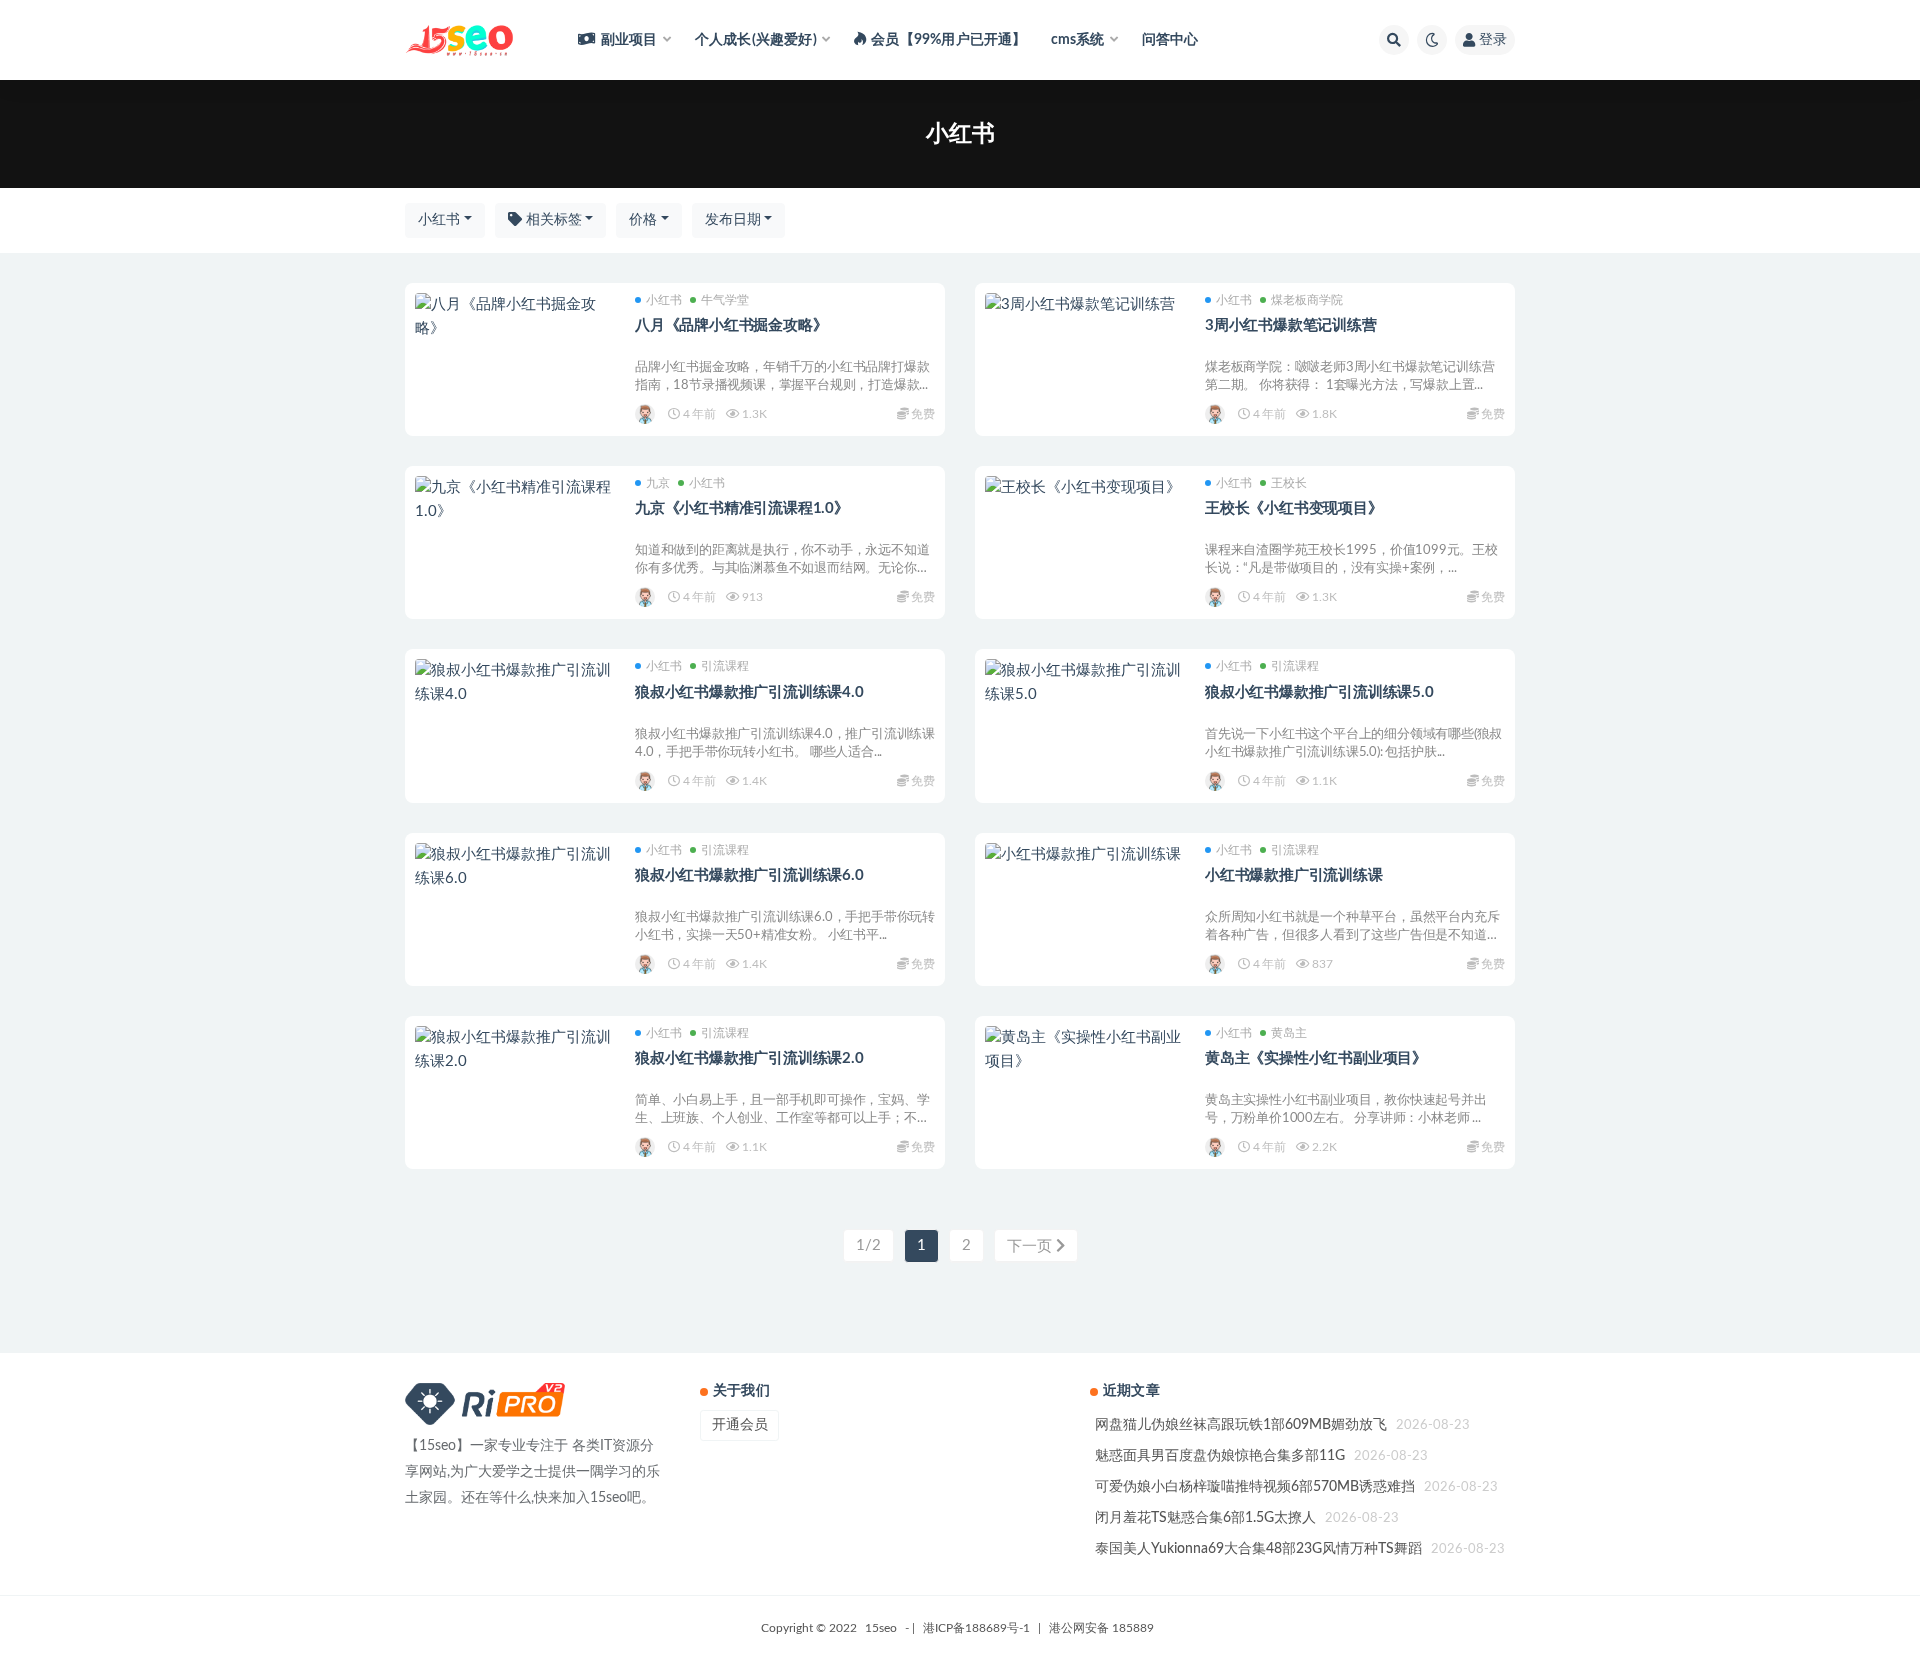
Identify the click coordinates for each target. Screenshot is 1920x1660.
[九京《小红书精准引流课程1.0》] (515, 500)
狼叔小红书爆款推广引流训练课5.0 (1319, 692)
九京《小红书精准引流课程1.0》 (742, 508)
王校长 (1289, 483)
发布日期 (733, 220)
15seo (881, 1628)
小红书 (439, 220)
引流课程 (725, 666)
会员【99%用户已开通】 (948, 40)
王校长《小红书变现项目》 (1294, 508)
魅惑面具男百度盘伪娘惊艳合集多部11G (1220, 1456)
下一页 (1031, 1246)
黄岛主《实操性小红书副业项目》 (1316, 1058)
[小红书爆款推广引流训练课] (1085, 855)
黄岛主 (1289, 1033)
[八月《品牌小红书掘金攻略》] (515, 317)
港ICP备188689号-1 (976, 1628)
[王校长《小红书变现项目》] (1085, 488)
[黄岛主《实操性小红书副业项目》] (1085, 1050)
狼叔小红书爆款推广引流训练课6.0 (749, 875)
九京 (658, 483)
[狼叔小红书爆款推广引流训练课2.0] (515, 1050)
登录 (1493, 40)
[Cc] (646, 414)
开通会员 (740, 1425)
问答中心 (1170, 40)
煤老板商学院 (1307, 300)
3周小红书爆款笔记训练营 (1291, 325)
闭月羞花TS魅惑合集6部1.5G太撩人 (1205, 1518)
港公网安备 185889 (1101, 1628)
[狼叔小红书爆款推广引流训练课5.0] (1085, 683)
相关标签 (552, 220)
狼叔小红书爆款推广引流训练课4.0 (749, 692)
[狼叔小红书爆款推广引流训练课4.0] (515, 683)
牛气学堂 (725, 300)
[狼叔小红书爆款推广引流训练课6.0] (515, 867)
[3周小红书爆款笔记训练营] (1085, 305)
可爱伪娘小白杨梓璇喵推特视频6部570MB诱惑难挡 (1255, 1487)
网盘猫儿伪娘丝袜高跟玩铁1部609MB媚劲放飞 (1241, 1425)
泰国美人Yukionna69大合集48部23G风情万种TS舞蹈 (1258, 1549)
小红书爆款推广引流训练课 (1294, 875)
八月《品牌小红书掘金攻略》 (731, 325)
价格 (643, 220)
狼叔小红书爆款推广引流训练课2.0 (749, 1058)
